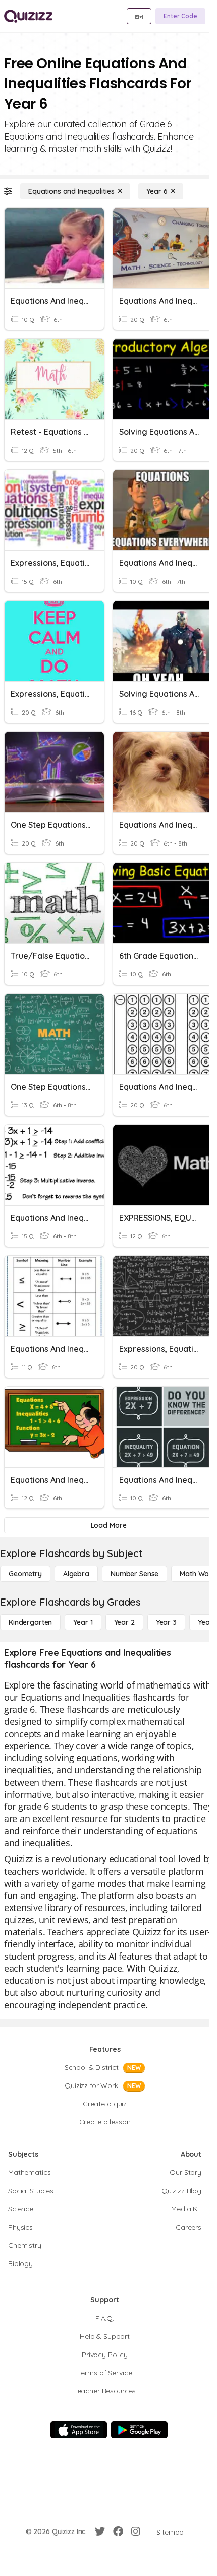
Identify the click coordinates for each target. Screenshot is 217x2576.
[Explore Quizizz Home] (28, 16)
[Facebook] (118, 2531)
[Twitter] (100, 2531)
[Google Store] (139, 2430)
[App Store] (79, 2430)
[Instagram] (136, 2531)
